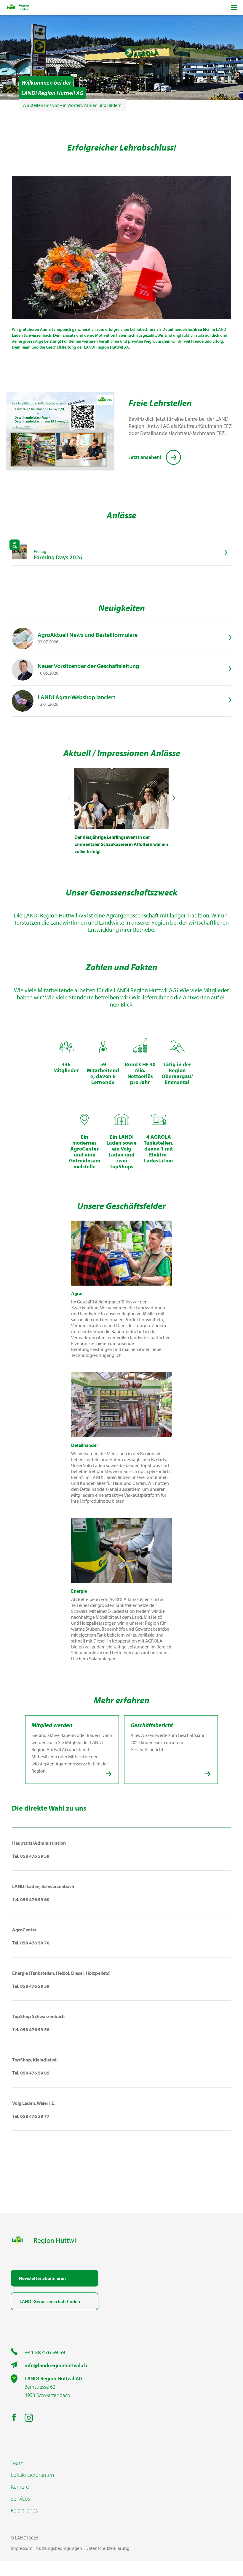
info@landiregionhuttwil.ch (56, 2365)
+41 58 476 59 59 (45, 2352)
